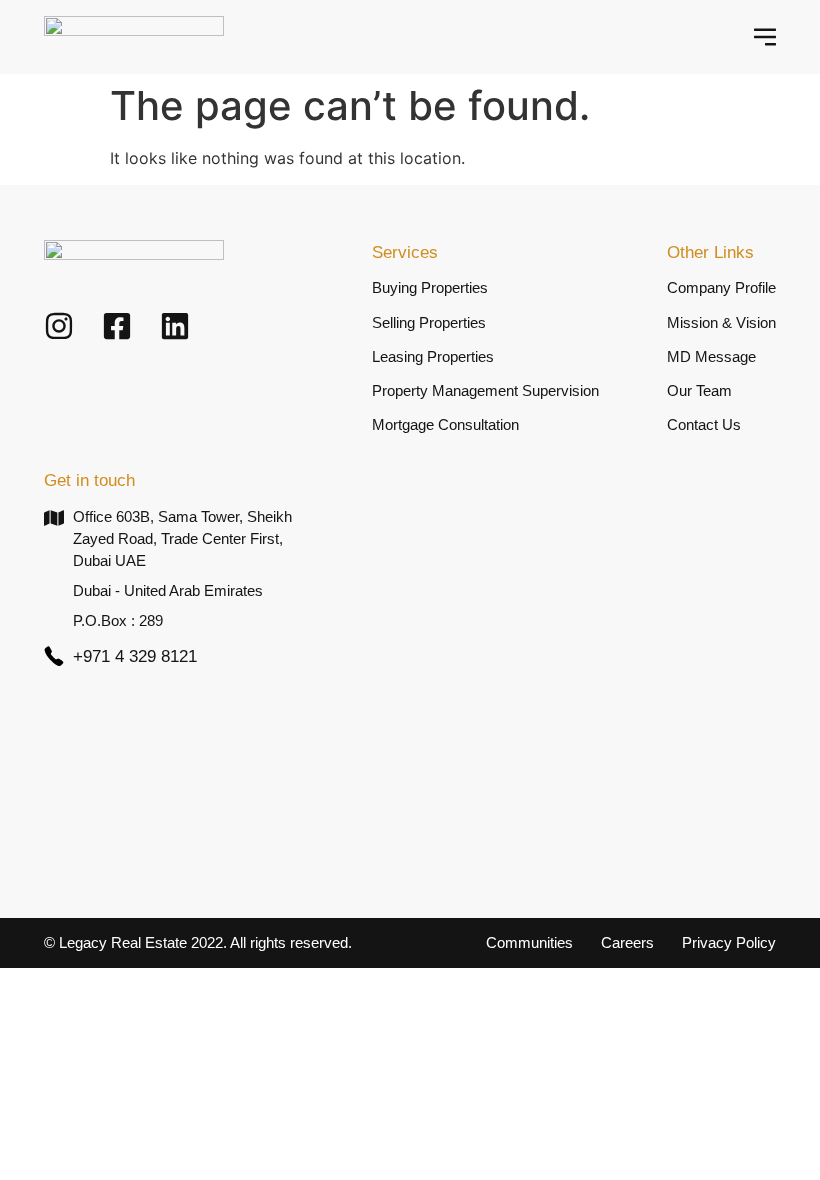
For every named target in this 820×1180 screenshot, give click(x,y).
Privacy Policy (729, 943)
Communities (529, 943)
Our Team (699, 391)
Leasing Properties (433, 357)
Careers (627, 943)
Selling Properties (429, 323)
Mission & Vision (721, 323)
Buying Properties (430, 288)
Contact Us (704, 425)
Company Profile (721, 288)
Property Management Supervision (485, 391)
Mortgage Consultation (445, 425)
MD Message (711, 357)
